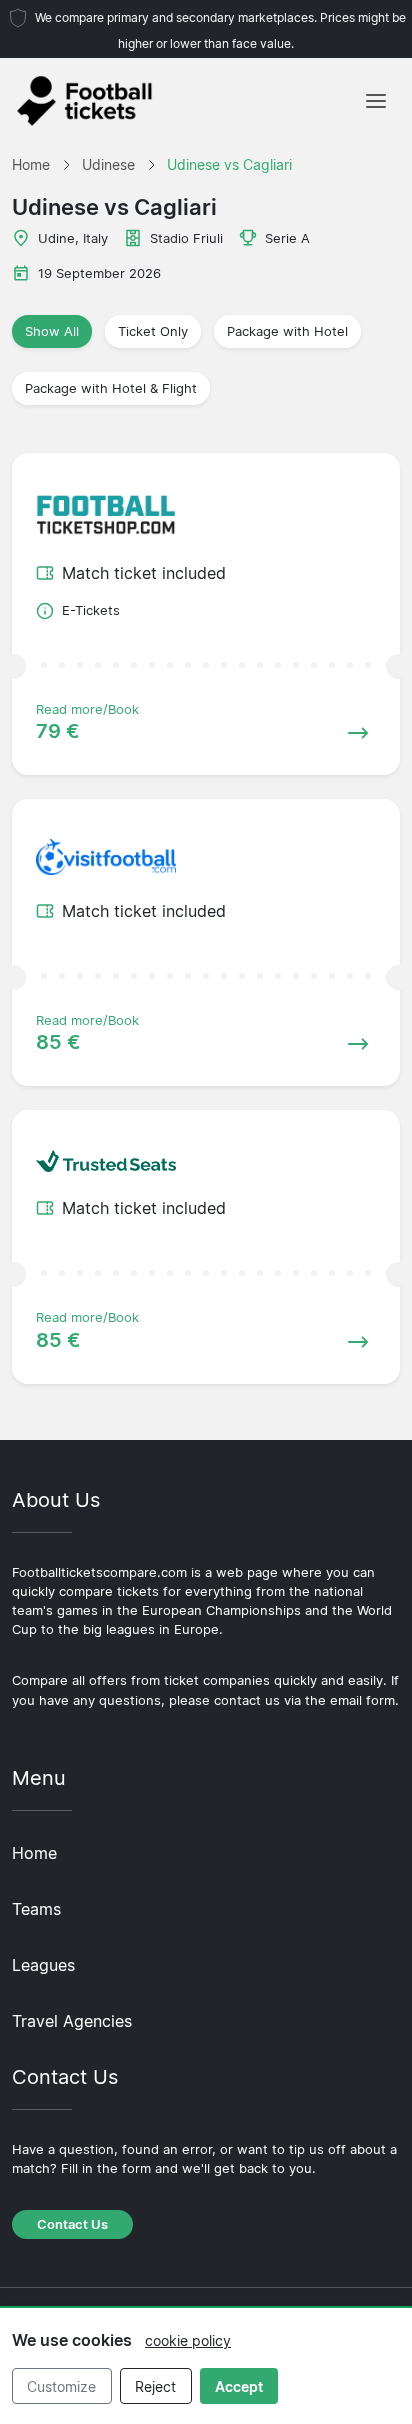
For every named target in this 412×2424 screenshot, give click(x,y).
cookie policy (188, 2340)
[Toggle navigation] (376, 101)
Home (34, 1853)
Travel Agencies (72, 2021)
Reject (155, 2386)
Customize (61, 2386)
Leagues (43, 1965)
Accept (239, 2386)
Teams (36, 1909)
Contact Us (72, 2224)
